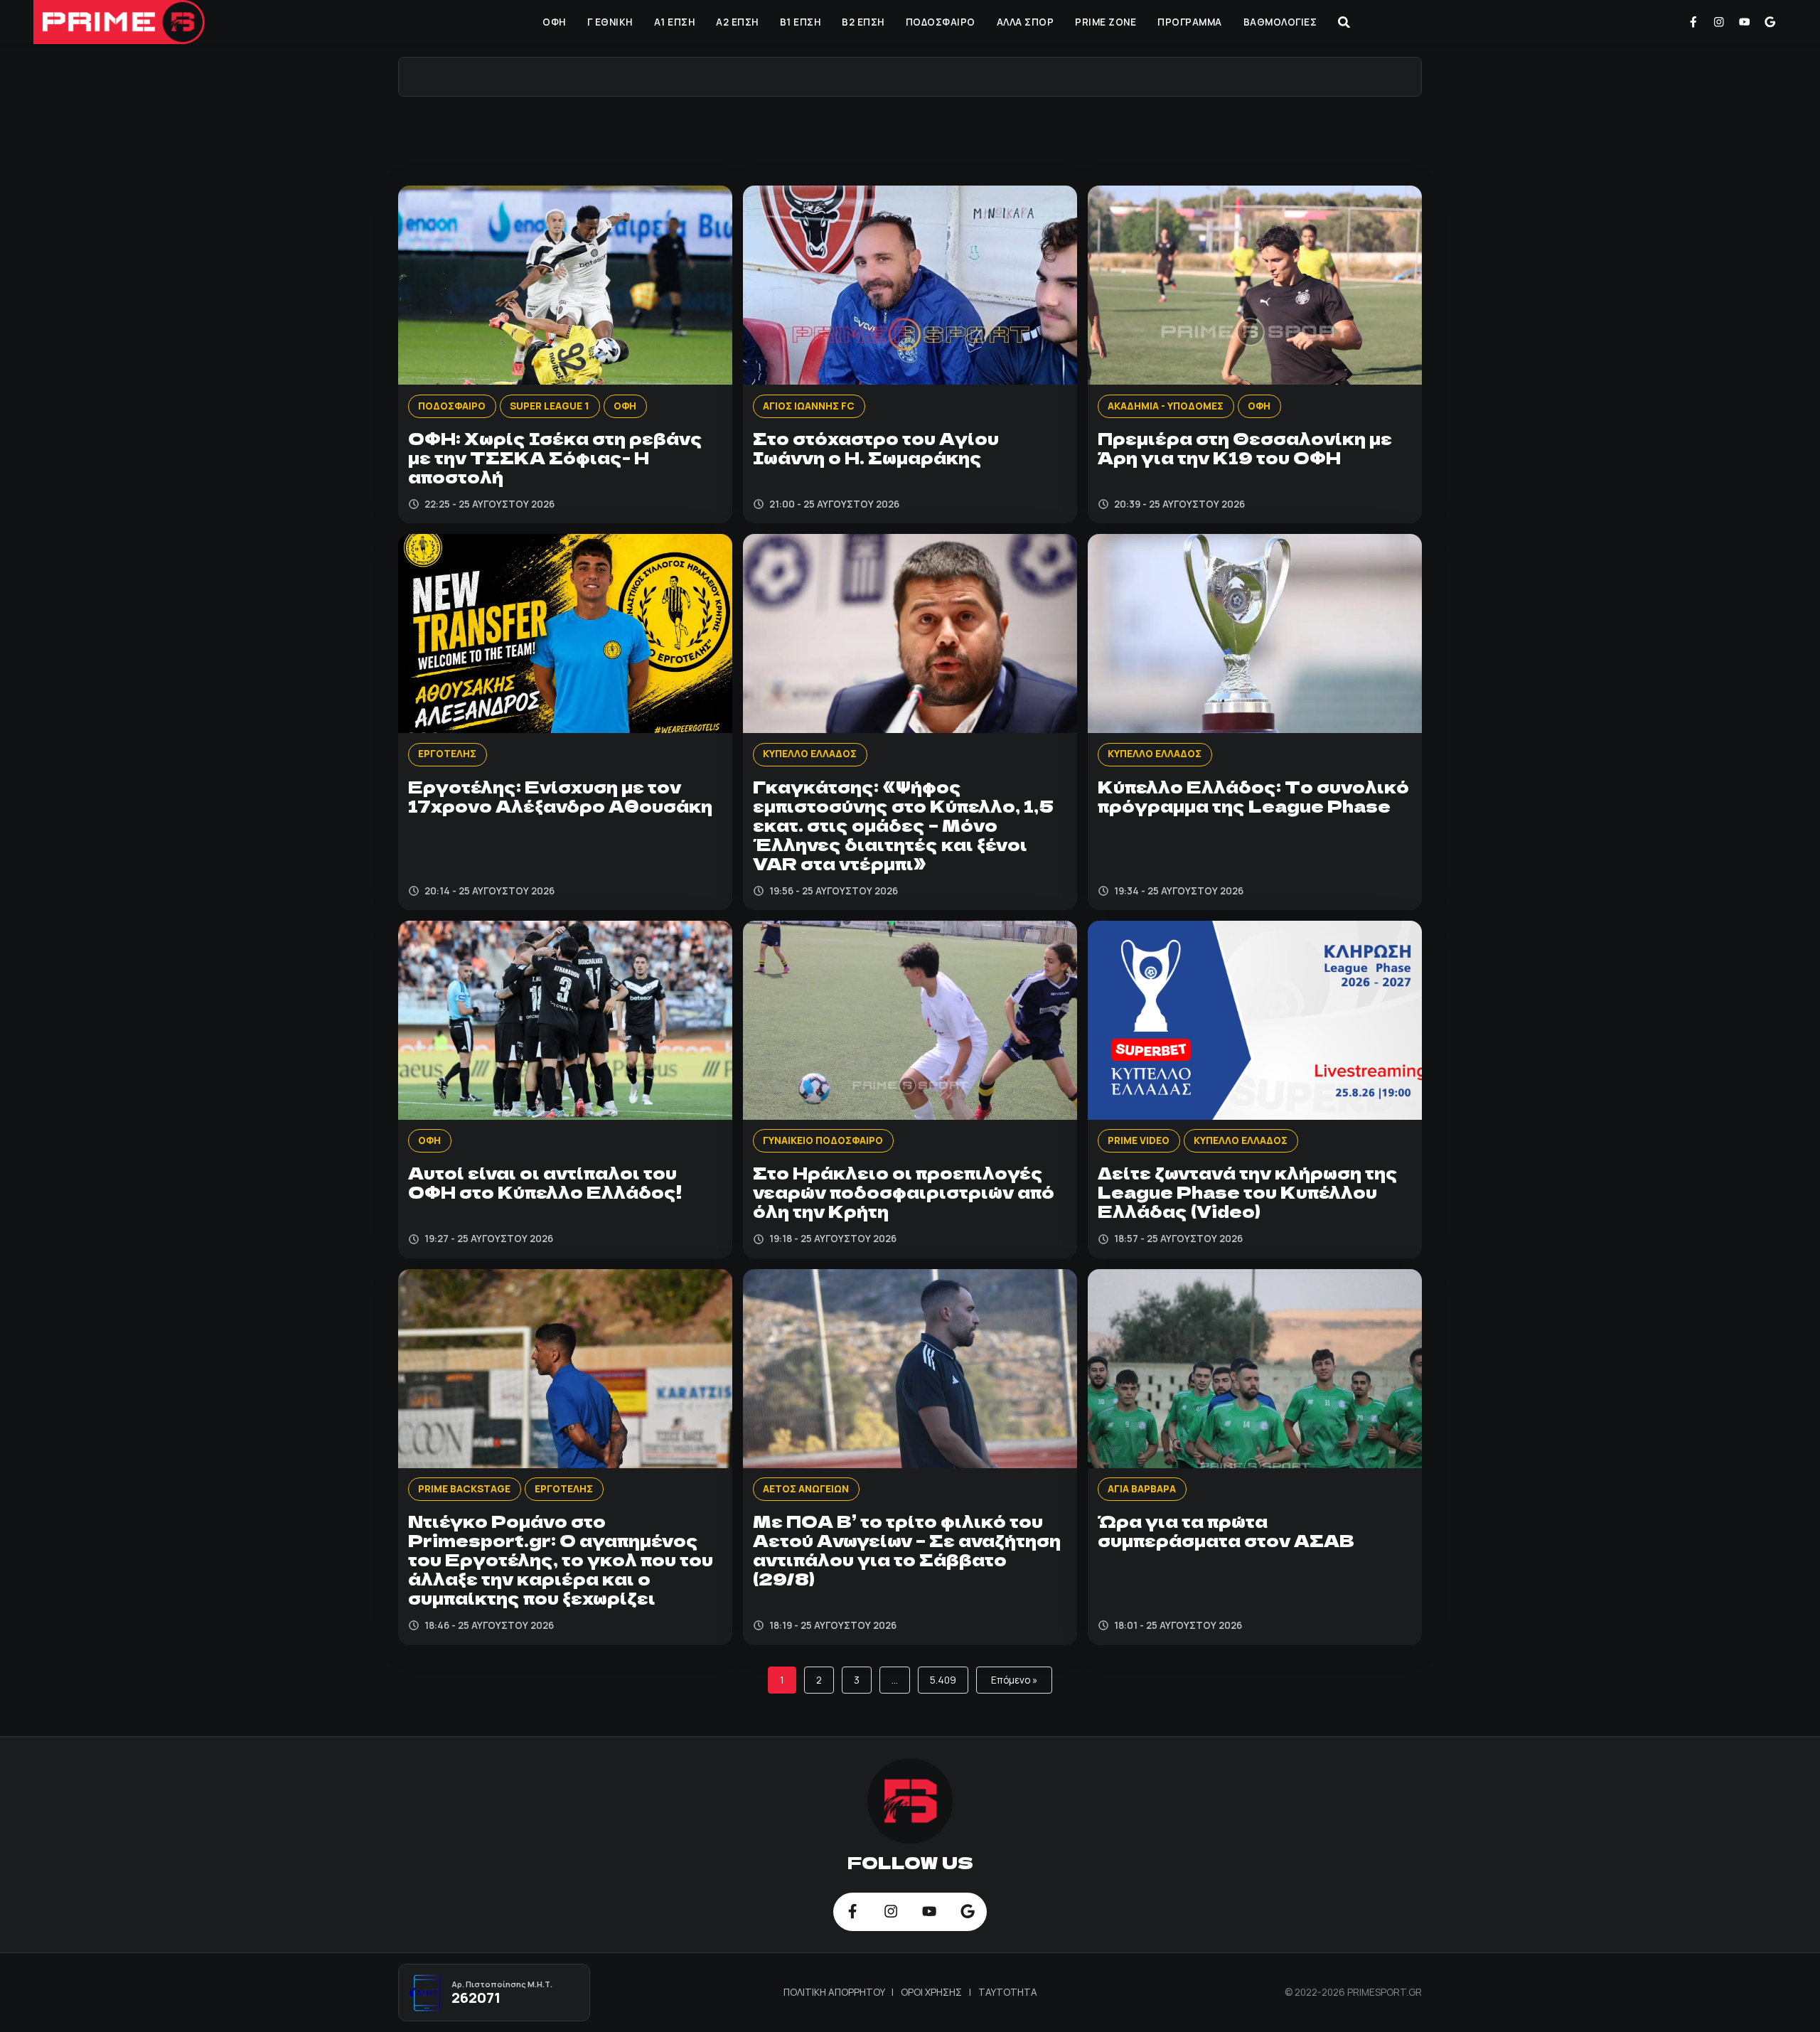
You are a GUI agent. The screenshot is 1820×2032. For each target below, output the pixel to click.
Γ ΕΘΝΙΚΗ (610, 22)
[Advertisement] (910, 139)
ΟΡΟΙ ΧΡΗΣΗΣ (932, 1992)
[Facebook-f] (1693, 22)
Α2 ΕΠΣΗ (737, 22)
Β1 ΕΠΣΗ (801, 22)
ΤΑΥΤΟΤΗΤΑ (1008, 1992)
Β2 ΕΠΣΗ (863, 22)
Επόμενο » (1014, 1680)
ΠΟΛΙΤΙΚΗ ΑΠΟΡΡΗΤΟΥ (835, 1992)
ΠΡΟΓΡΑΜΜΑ (1190, 22)
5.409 (943, 1680)
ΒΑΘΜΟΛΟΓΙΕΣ (1280, 22)
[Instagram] (1719, 22)
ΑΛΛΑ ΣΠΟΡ (1026, 22)
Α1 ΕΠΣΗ (675, 22)
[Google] (1770, 22)
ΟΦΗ (554, 22)
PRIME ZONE (1106, 22)
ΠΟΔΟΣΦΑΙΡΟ (941, 22)
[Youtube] (1745, 22)
